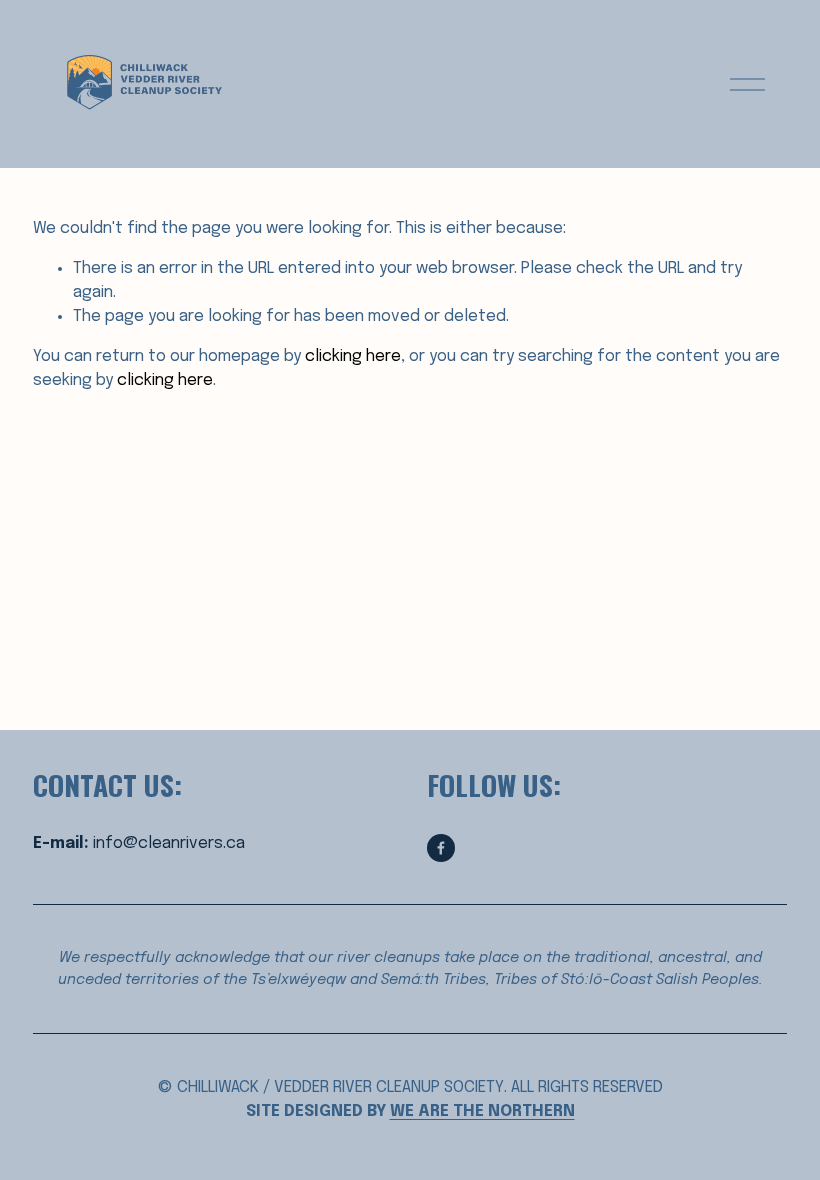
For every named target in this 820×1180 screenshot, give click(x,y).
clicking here (353, 356)
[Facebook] (441, 848)
